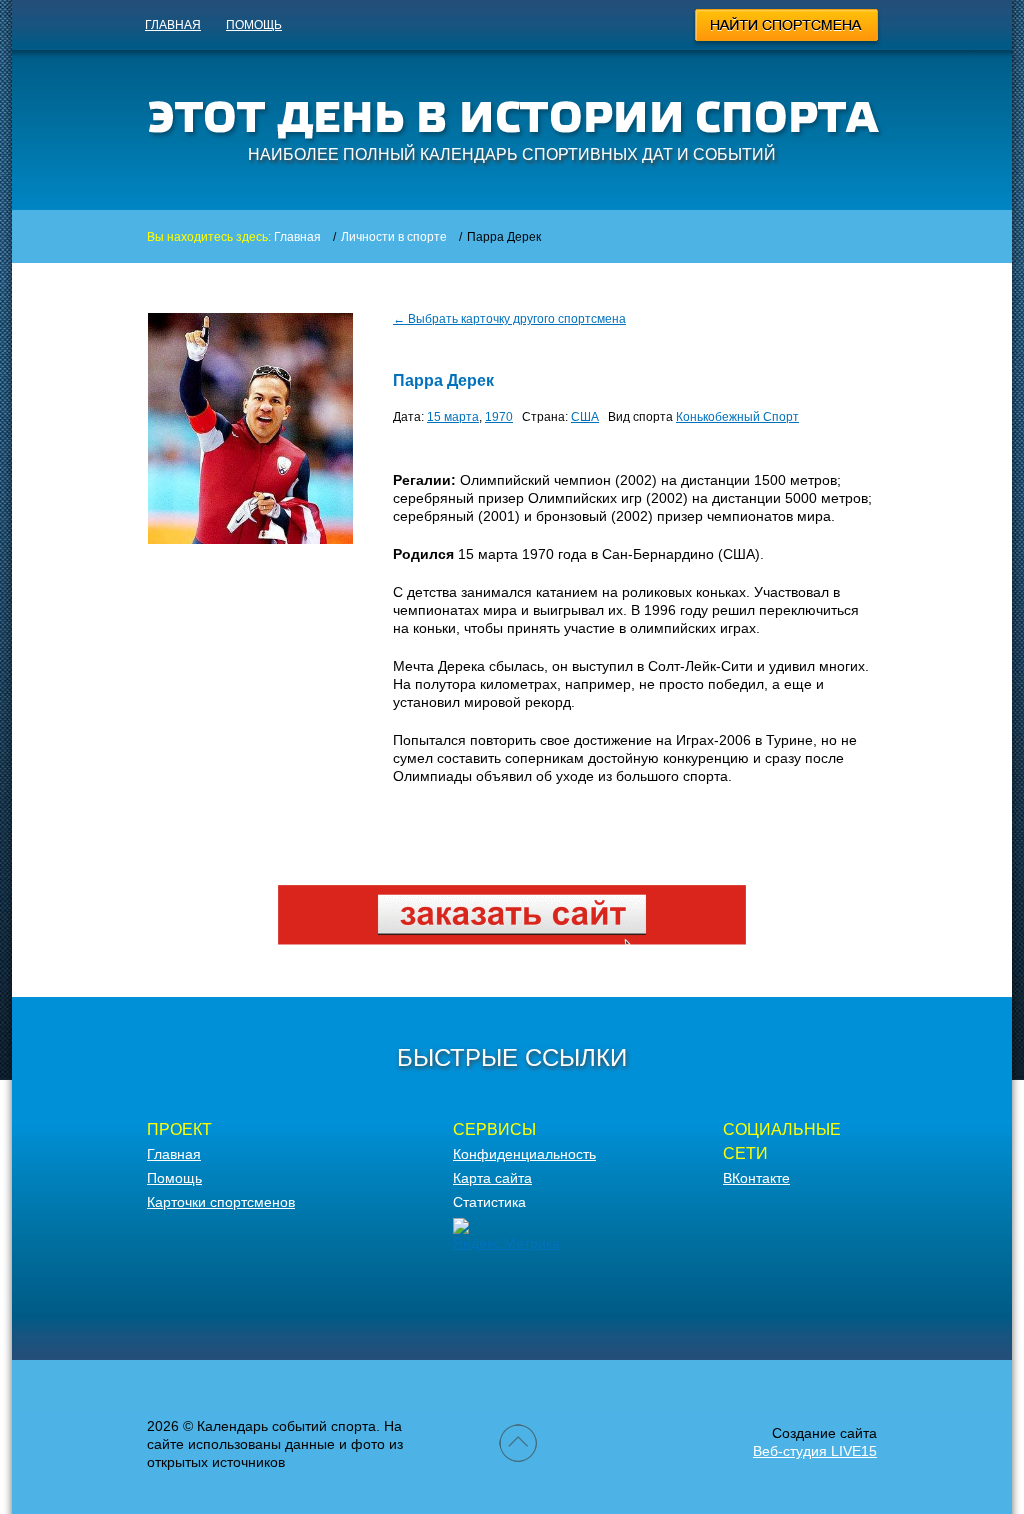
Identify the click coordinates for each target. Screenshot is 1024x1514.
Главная (173, 25)
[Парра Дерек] (250, 539)
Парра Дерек (443, 380)
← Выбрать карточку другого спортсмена (509, 319)
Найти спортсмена (787, 28)
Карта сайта (492, 1178)
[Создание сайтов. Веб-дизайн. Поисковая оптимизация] (512, 940)
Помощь (254, 25)
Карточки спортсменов (221, 1202)
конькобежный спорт (737, 417)
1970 (499, 417)
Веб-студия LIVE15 (815, 1451)
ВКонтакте (756, 1178)
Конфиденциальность (524, 1154)
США (585, 417)
